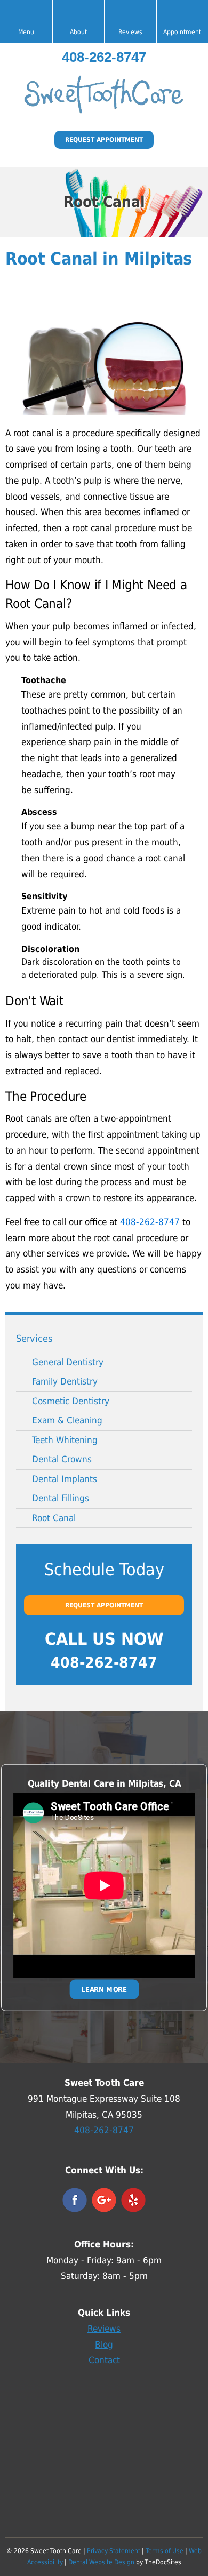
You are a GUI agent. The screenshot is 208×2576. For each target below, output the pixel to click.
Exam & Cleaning (67, 1420)
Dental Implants (65, 1479)
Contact (104, 2360)
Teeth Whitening (65, 1440)
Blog (104, 2345)
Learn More (104, 1989)
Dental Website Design (101, 2562)
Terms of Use (165, 2551)
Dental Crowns (62, 1459)
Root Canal (54, 1518)
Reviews (104, 2329)
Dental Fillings (61, 1498)
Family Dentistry (65, 1381)
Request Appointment (104, 140)
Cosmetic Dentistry (71, 1401)
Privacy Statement (114, 2551)
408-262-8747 (104, 57)
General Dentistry (68, 1362)
